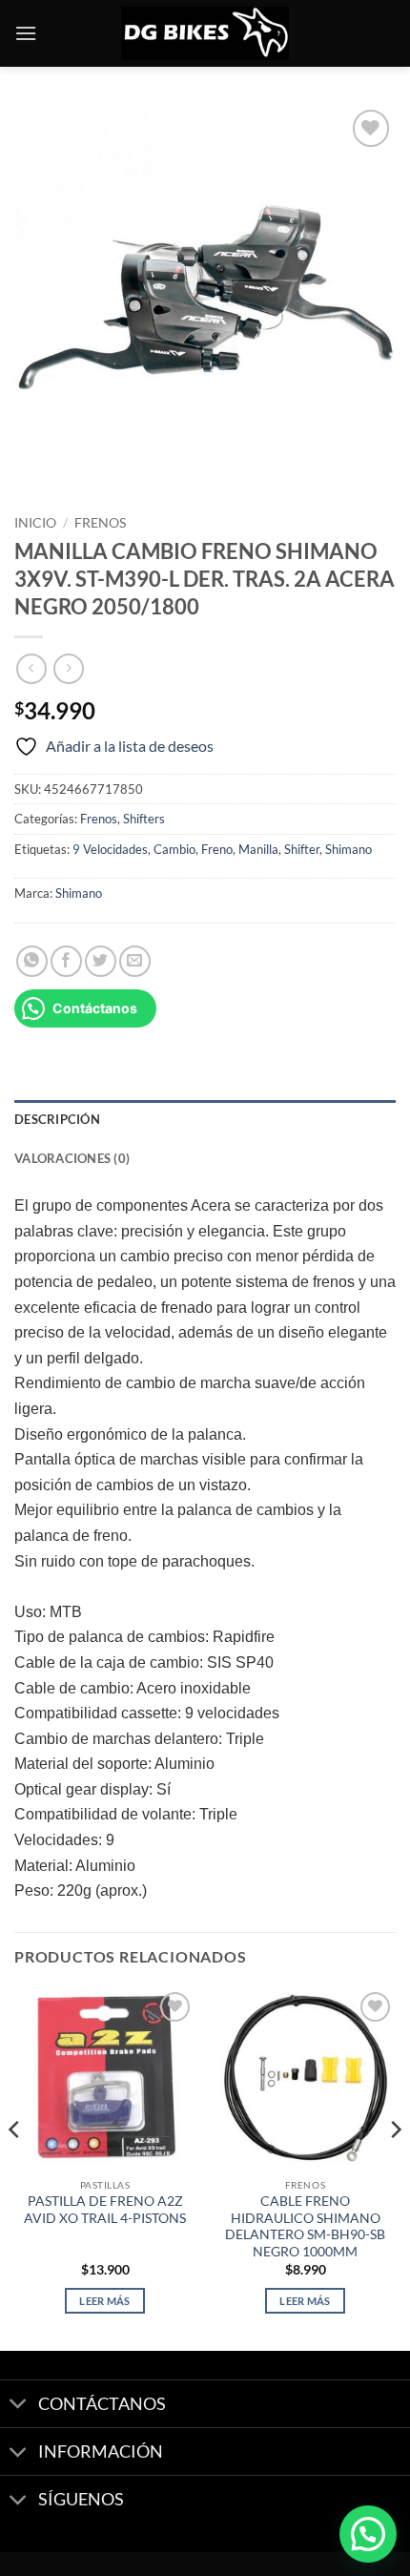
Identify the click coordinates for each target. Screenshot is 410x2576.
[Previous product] (68, 668)
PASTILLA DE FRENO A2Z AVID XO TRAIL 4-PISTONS (105, 2210)
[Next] (395, 2167)
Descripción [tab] (57, 1119)
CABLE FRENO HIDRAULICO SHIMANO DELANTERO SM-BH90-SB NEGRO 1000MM (305, 2226)
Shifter (302, 849)
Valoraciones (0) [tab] (72, 1158)
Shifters (144, 819)
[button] (26, 33)
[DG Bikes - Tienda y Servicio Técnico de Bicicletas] (205, 34)
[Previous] (15, 2167)
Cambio (174, 849)
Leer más (105, 2301)
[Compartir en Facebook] (66, 961)
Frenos (100, 523)
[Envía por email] (135, 961)
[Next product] (31, 668)
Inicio (35, 523)
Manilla (258, 849)
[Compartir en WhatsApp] (32, 961)
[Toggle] (19, 2406)
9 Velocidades (110, 849)
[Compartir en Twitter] (101, 961)
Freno (217, 849)
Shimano (348, 849)
